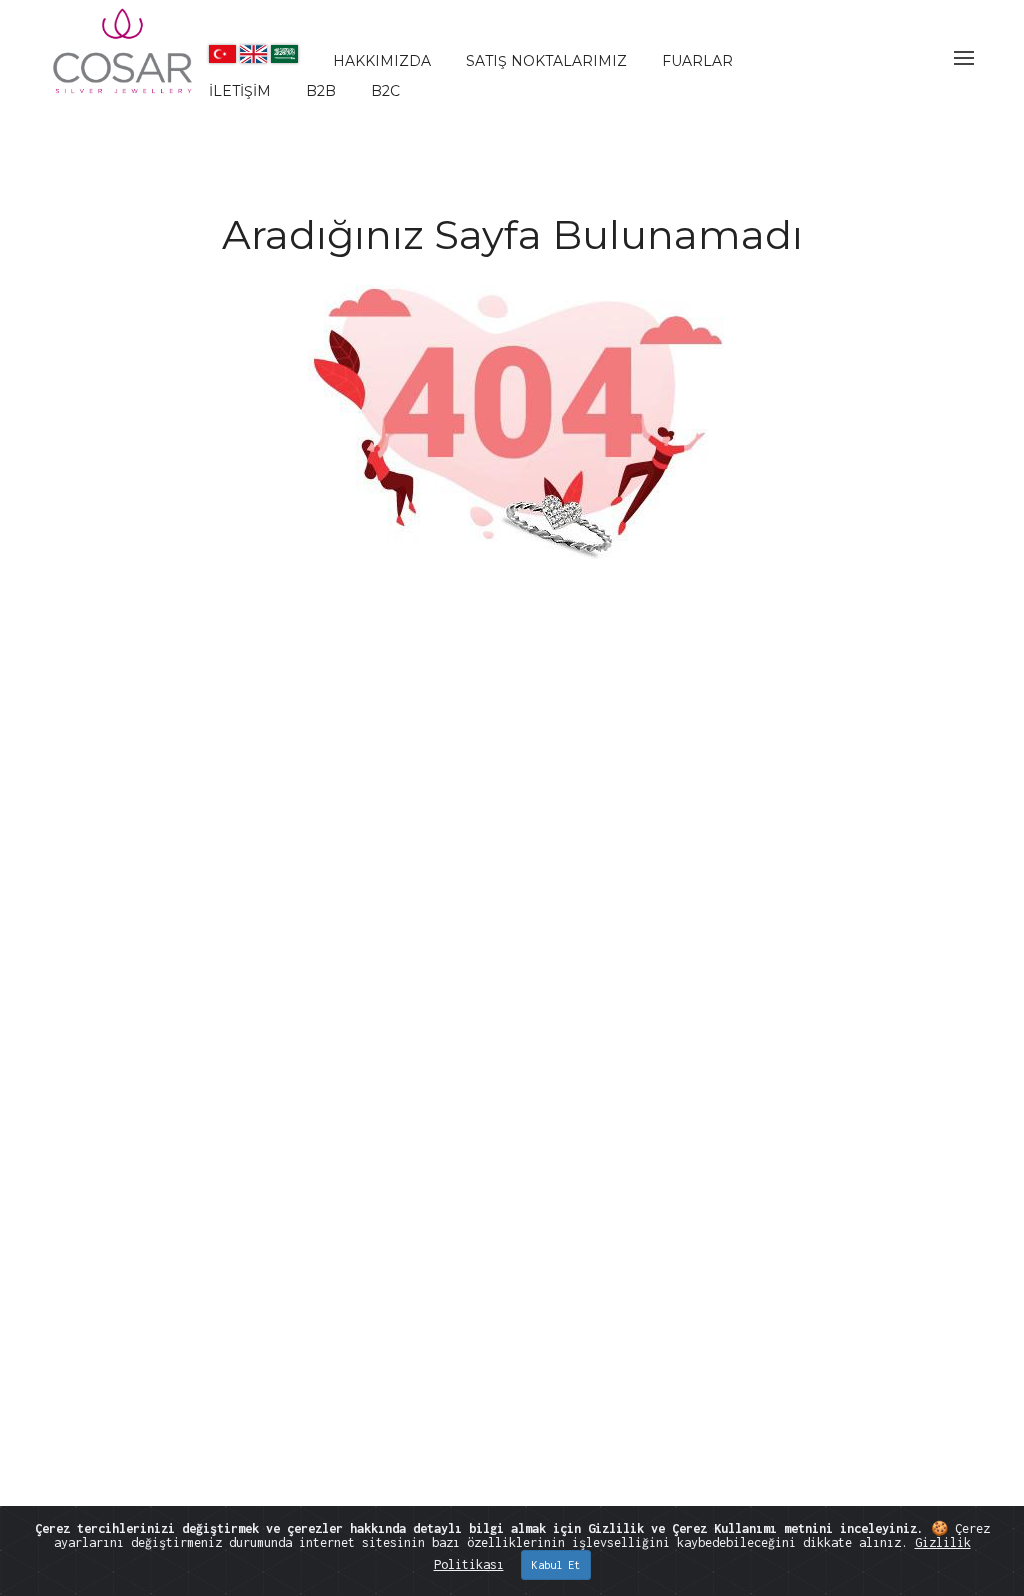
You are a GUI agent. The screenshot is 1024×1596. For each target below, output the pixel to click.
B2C (385, 91)
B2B (321, 91)
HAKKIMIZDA (382, 61)
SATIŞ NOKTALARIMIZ (546, 61)
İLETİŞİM (240, 91)
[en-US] (253, 54)
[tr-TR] (222, 54)
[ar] (284, 54)
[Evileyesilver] (124, 68)
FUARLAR (697, 61)
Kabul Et (556, 1565)
